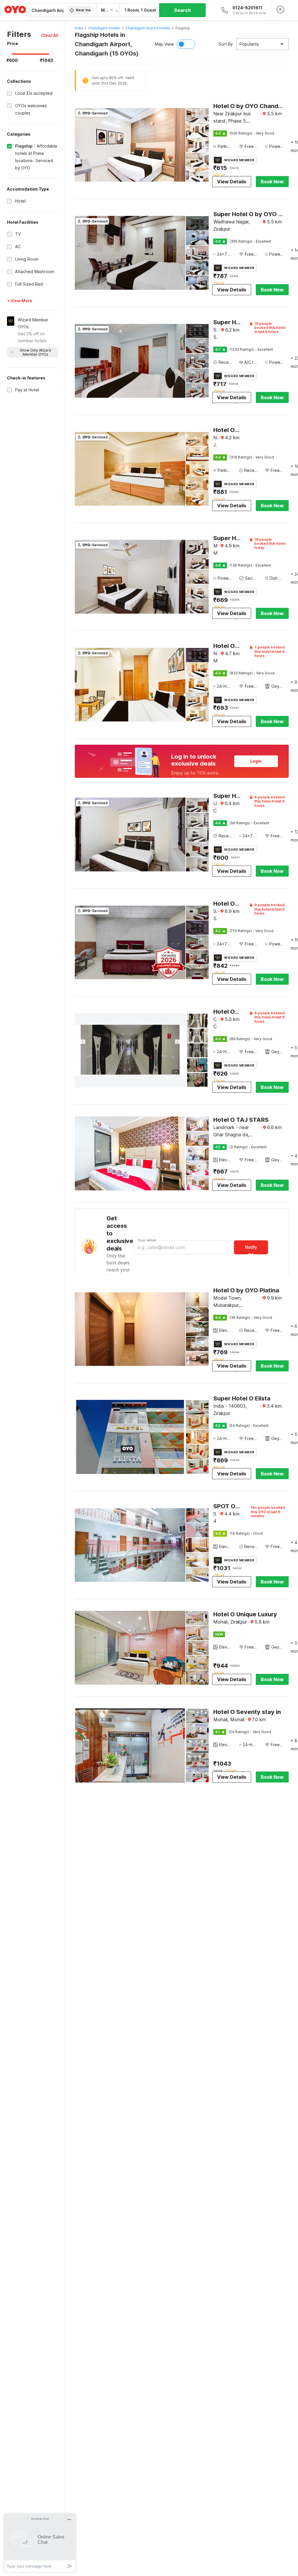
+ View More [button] (20, 301)
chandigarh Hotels (104, 28)
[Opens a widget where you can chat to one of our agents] (40, 2543)
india (79, 28)
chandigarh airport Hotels (148, 28)
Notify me (251, 1250)
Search (182, 10)
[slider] (10, 54)
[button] (50, 35)
